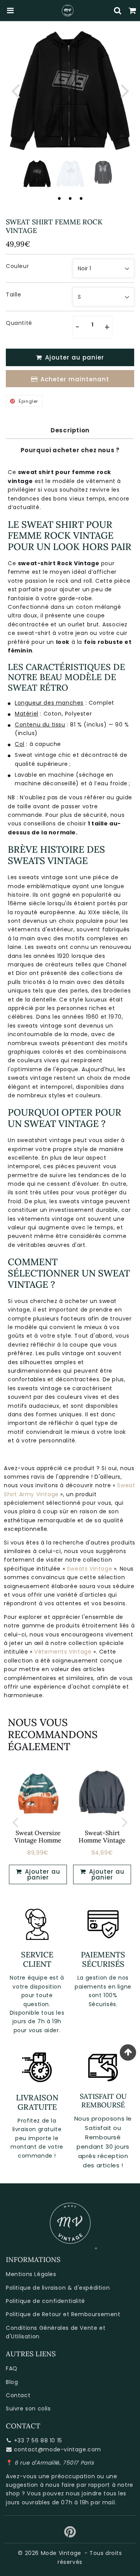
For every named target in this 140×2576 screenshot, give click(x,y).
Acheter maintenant (75, 379)
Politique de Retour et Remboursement (63, 2314)
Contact (18, 2395)
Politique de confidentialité (45, 2301)
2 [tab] (70, 198)
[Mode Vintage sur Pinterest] (70, 2535)
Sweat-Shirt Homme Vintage (102, 1836)
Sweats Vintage (89, 1569)
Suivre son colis (28, 2408)
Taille (14, 294)
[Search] (118, 11)
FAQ (12, 2368)
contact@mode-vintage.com (58, 2449)
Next (125, 90)
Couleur (17, 266)
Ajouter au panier (42, 1874)
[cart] (133, 11)
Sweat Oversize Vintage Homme (38, 1836)
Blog (12, 2382)
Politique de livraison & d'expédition (58, 2288)
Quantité (19, 323)
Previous (15, 90)
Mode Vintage (61, 2553)
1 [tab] (59, 198)
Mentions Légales (31, 2274)
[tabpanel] (37, 174)
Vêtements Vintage (63, 1652)
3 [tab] (81, 198)
